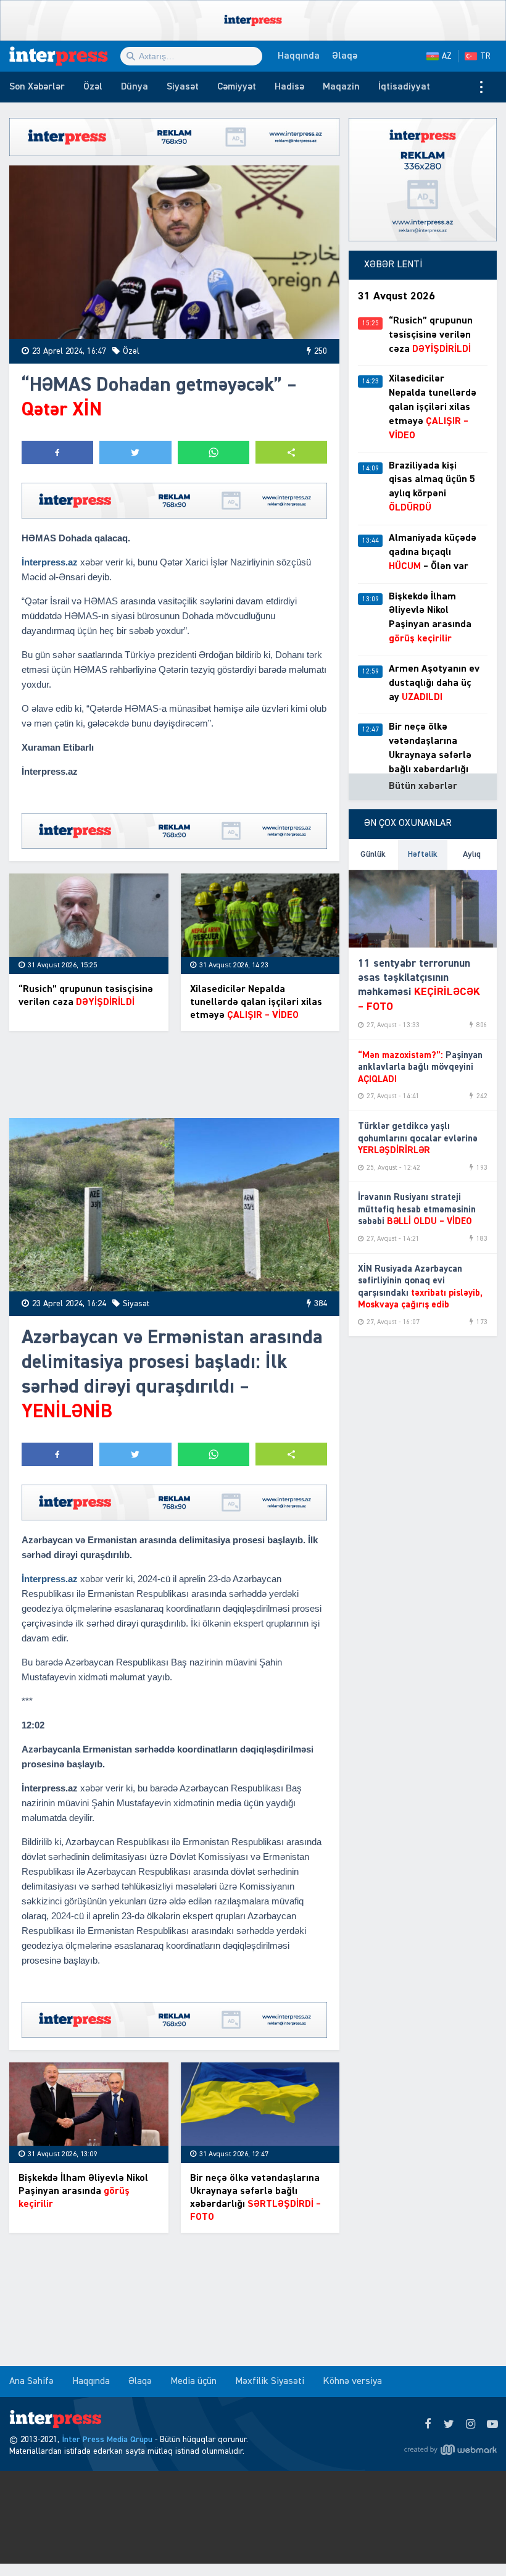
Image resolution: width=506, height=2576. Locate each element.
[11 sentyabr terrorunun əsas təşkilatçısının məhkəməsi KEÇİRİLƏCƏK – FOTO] (423, 909)
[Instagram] (471, 2425)
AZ (447, 56)
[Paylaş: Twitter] (135, 452)
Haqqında (299, 56)
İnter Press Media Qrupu (107, 2440)
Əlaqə (345, 56)
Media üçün (193, 2382)
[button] (291, 452)
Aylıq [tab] (472, 854)
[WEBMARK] (450, 2449)
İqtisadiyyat (404, 87)
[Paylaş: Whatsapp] (214, 452)
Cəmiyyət (237, 87)
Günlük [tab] (373, 854)
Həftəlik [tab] (423, 854)
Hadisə (289, 87)
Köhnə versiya (352, 2382)
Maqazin (341, 87)
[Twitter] (449, 2425)
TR (485, 56)
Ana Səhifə (31, 2382)
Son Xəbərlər (37, 87)
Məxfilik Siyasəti (270, 2382)
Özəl (93, 87)
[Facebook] (427, 2425)
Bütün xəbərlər (423, 786)
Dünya (135, 87)
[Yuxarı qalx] (471, 2541)
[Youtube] (492, 2425)
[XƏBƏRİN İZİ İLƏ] (65, 56)
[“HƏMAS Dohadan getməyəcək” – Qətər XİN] (174, 252)
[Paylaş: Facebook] (57, 452)
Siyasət (183, 87)
